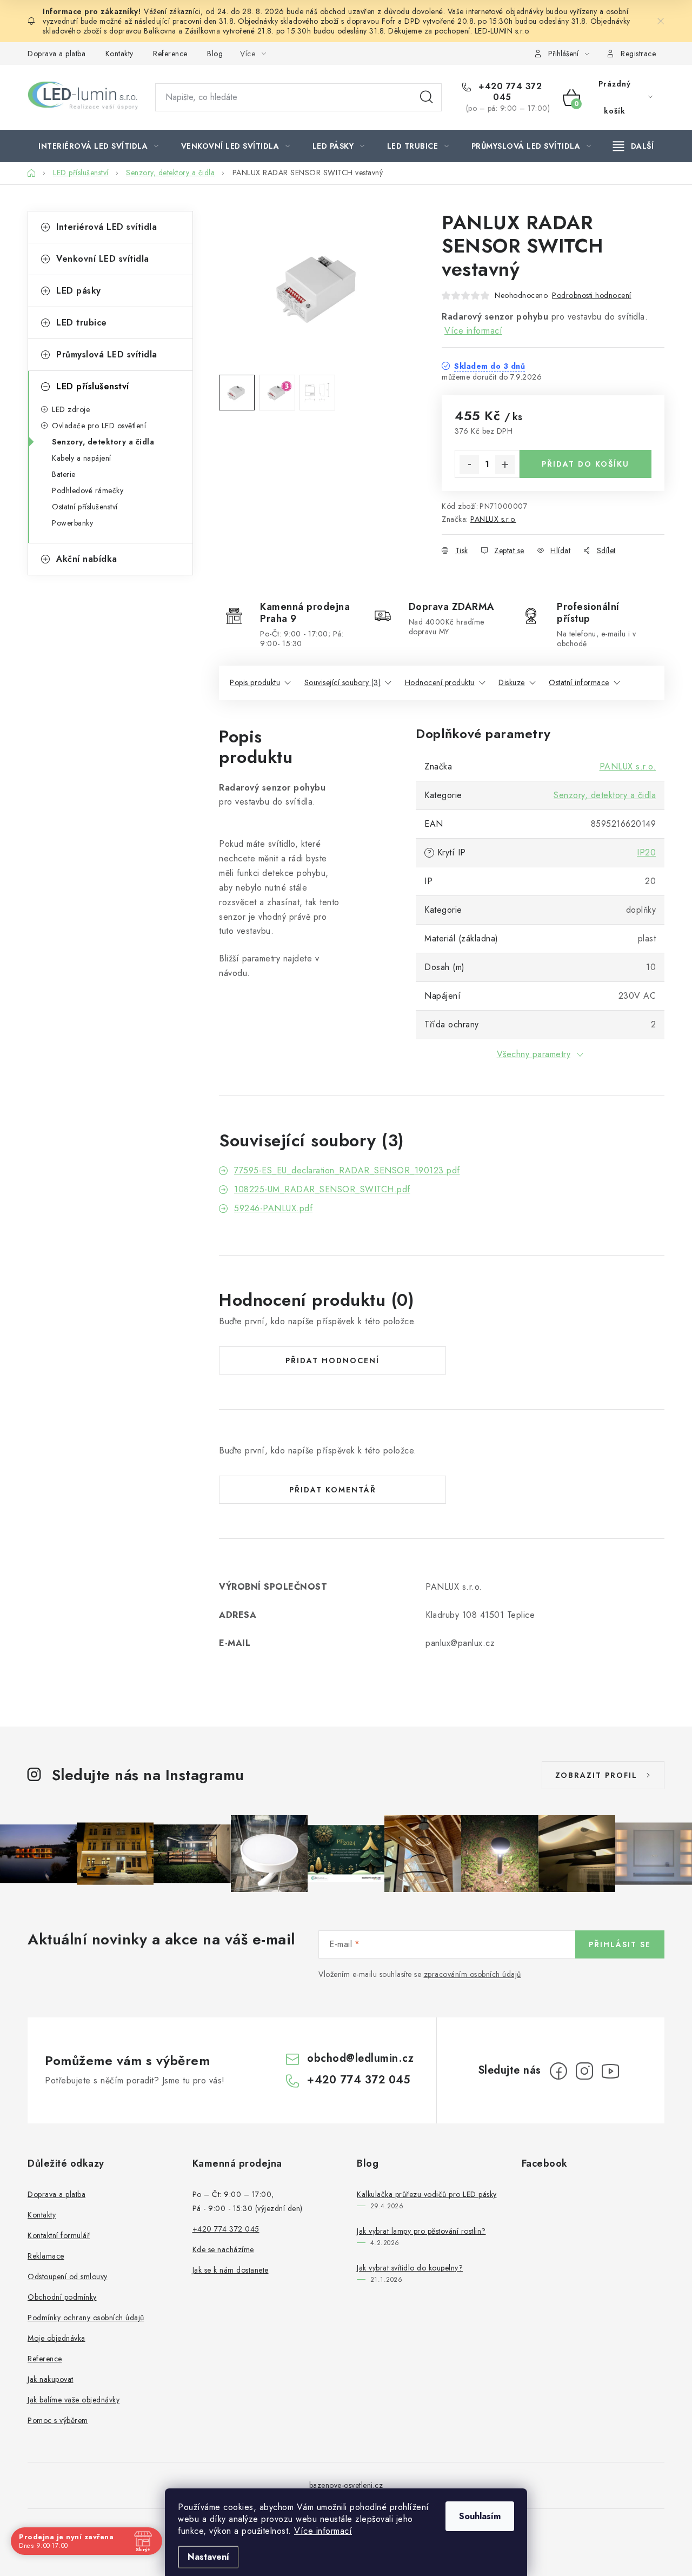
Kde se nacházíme (223, 2249)
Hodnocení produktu (440, 682)
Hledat (427, 97)
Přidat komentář (333, 1490)
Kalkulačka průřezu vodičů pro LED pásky (427, 2194)
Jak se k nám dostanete (231, 2270)
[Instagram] (584, 2071)
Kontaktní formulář (59, 2235)
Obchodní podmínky (62, 2297)
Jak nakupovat (51, 2379)
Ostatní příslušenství (85, 507)
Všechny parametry (534, 1054)
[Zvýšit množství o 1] (505, 464)
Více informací (323, 2531)
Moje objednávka (56, 2338)
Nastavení (208, 2557)
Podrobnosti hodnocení (592, 295)
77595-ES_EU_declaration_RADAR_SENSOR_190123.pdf (347, 1170)
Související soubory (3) (343, 682)
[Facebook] (558, 2071)
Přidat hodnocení (332, 1360)
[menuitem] (99, 146)
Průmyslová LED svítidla (107, 354)
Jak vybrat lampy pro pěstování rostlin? (421, 2231)
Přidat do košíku (585, 464)
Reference (170, 54)
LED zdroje (71, 409)
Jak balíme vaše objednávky (74, 2400)
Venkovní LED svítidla (103, 259)
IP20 (646, 852)
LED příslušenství (93, 386)
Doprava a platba (56, 54)
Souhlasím (480, 2516)
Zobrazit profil (596, 1775)
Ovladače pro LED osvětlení (99, 426)
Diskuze (512, 682)
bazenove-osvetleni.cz (346, 2485)
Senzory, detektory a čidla (103, 442)
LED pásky (79, 291)
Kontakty (119, 54)
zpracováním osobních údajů (473, 1974)
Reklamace (46, 2256)
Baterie (64, 474)
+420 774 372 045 (509, 92)
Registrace (638, 54)
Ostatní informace (579, 682)
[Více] (633, 146)
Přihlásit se (620, 1944)
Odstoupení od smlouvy (68, 2276)
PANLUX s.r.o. (493, 519)
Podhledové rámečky (88, 490)
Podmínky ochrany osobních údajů (86, 2318)
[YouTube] (610, 2071)
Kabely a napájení (82, 458)
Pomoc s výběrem (58, 2420)
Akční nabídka (87, 559)
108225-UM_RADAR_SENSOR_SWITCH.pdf (322, 1189)
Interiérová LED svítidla (107, 227)
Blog (215, 54)
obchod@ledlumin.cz (360, 2058)
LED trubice (82, 323)
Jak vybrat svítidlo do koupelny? (410, 2268)
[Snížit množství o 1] (469, 464)
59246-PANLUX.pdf (273, 1208)
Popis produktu (255, 682)
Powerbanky (72, 523)
